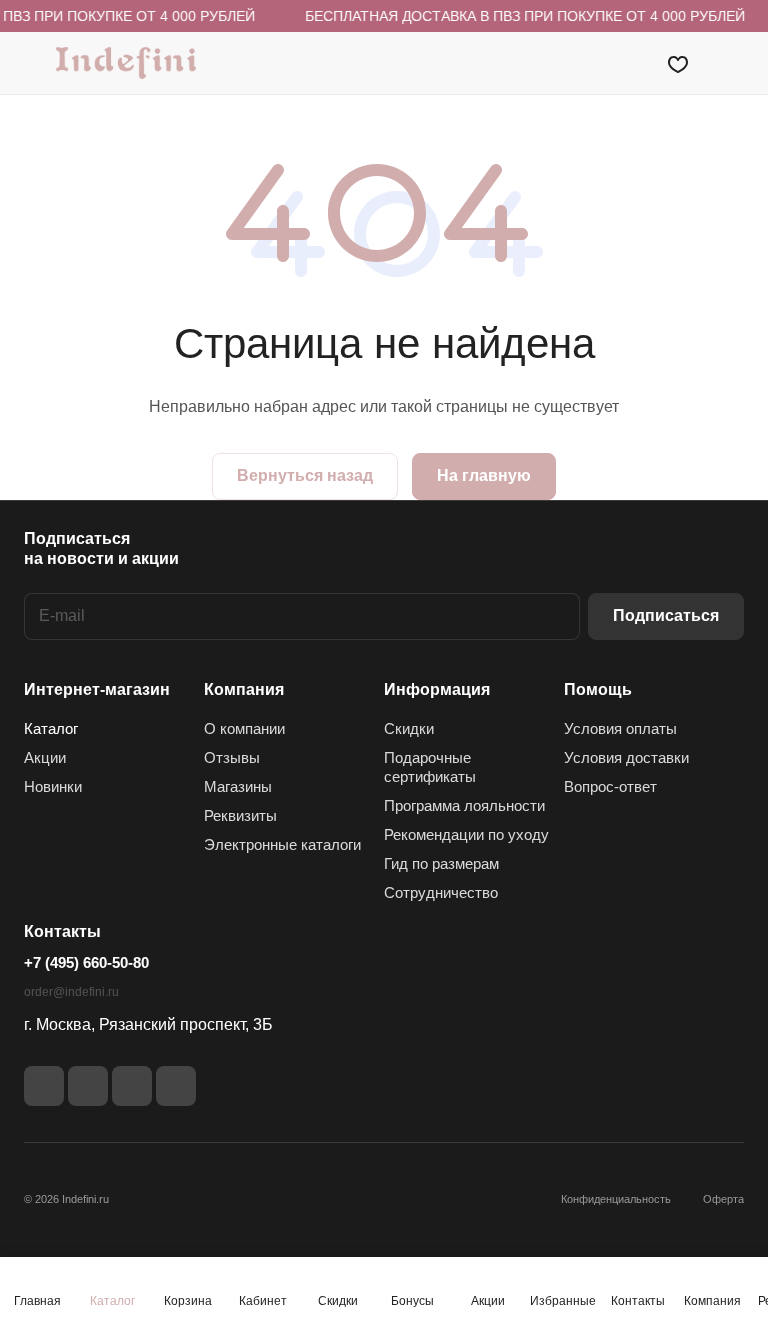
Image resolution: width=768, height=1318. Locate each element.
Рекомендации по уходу (466, 834)
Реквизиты (240, 815)
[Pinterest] (176, 1086)
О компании (244, 728)
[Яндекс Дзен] (132, 1086)
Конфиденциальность (616, 1199)
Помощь (598, 689)
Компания (244, 689)
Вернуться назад (305, 475)
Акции (45, 757)
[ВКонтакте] (44, 1086)
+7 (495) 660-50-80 (86, 962)
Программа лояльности (464, 805)
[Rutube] (88, 1086)
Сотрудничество (441, 892)
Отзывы (232, 757)
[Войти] (627, 63)
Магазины (238, 786)
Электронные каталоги (282, 844)
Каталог (51, 728)
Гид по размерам (441, 863)
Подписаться (666, 615)
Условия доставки (626, 757)
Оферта (723, 1199)
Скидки (409, 728)
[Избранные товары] (678, 63)
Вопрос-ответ (610, 786)
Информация (437, 689)
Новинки (53, 786)
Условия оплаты (620, 728)
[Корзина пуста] (730, 63)
